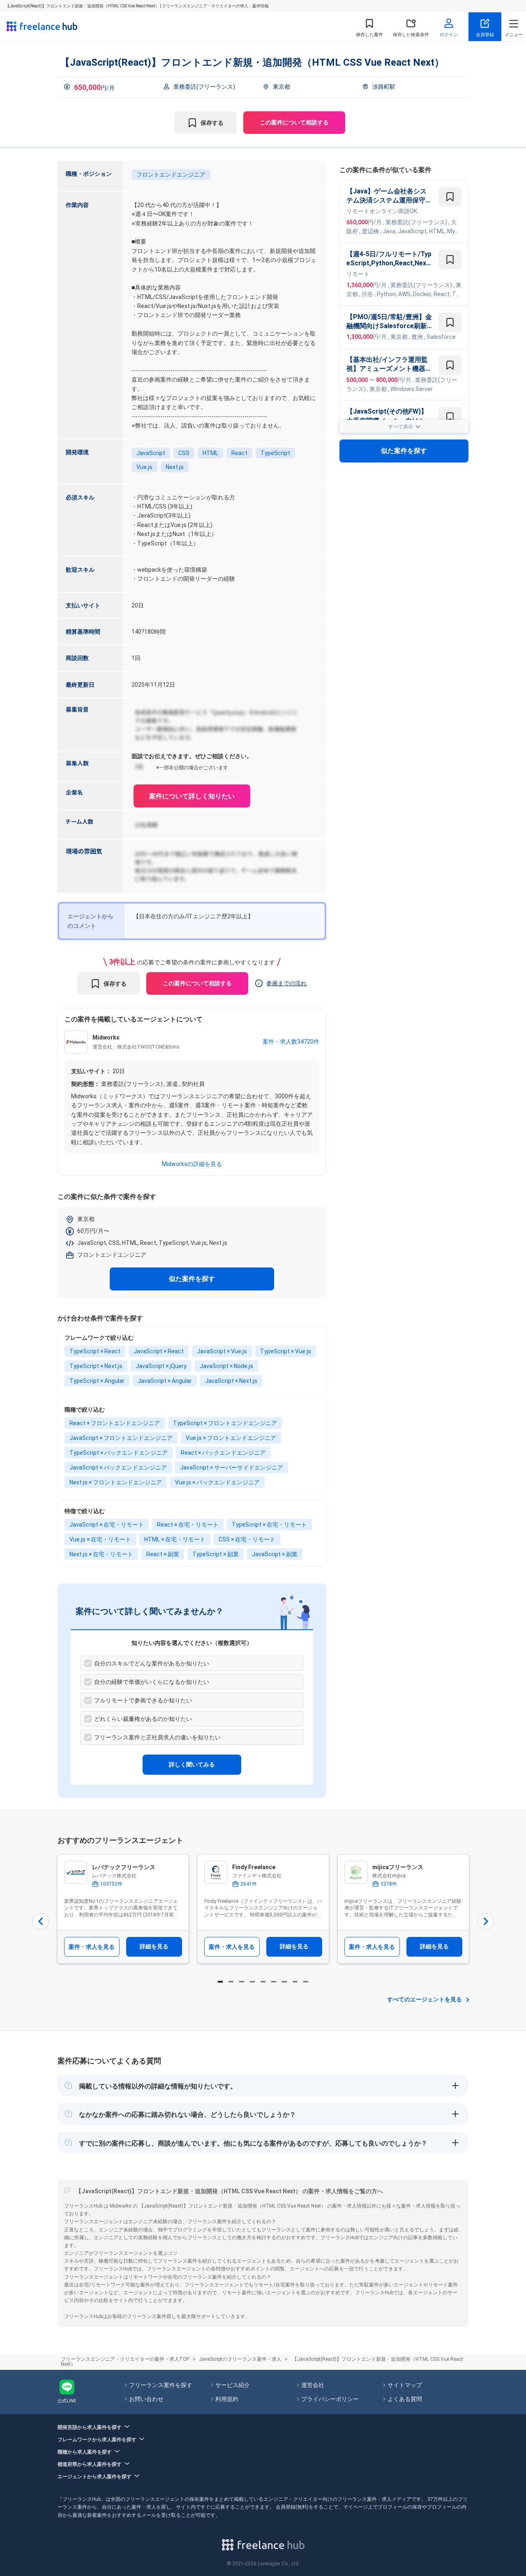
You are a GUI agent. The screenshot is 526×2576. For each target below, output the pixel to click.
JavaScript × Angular (165, 1381)
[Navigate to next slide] (486, 1921)
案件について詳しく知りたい (192, 796)
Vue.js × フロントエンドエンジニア (231, 1438)
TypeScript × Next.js (96, 1366)
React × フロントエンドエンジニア (115, 1423)
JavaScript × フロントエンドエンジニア (121, 1438)
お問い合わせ (146, 2399)
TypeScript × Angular (97, 1381)
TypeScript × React (95, 1351)
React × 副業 (163, 1554)
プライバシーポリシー (330, 2399)
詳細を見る (154, 1946)
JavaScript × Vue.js (222, 1351)
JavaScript (151, 453)
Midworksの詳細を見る (192, 1164)
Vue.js (144, 467)
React (239, 453)
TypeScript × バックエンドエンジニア (119, 1453)
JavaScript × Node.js (226, 1366)
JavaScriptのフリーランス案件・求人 (240, 2359)
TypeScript (275, 453)
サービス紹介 (233, 2385)
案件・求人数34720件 (291, 1042)
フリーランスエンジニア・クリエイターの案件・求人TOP (125, 2359)
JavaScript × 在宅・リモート (107, 1525)
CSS (184, 453)
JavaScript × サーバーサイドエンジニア (232, 1467)
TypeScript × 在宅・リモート (269, 1525)
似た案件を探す (192, 1279)
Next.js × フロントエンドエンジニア (116, 1482)
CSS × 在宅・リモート (247, 1539)
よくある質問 (405, 2399)
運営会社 (313, 2385)
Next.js (175, 467)
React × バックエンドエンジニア (223, 1453)
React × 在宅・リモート (188, 1525)
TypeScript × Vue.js (286, 1351)
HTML (210, 453)
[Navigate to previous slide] (41, 1921)
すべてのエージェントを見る (424, 1999)
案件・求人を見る (92, 1947)
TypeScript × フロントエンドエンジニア (225, 1423)
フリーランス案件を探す (161, 2385)
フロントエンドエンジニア (171, 175)
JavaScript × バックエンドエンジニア (118, 1467)
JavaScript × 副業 (275, 1554)
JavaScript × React (159, 1351)
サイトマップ (405, 2385)
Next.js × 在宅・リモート (101, 1554)
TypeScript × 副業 (216, 1554)
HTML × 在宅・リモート (175, 1539)
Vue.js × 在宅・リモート (100, 1539)
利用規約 (227, 2399)
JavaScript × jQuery (161, 1366)
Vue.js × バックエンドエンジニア (217, 1482)
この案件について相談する (294, 122)
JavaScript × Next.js (231, 1381)
